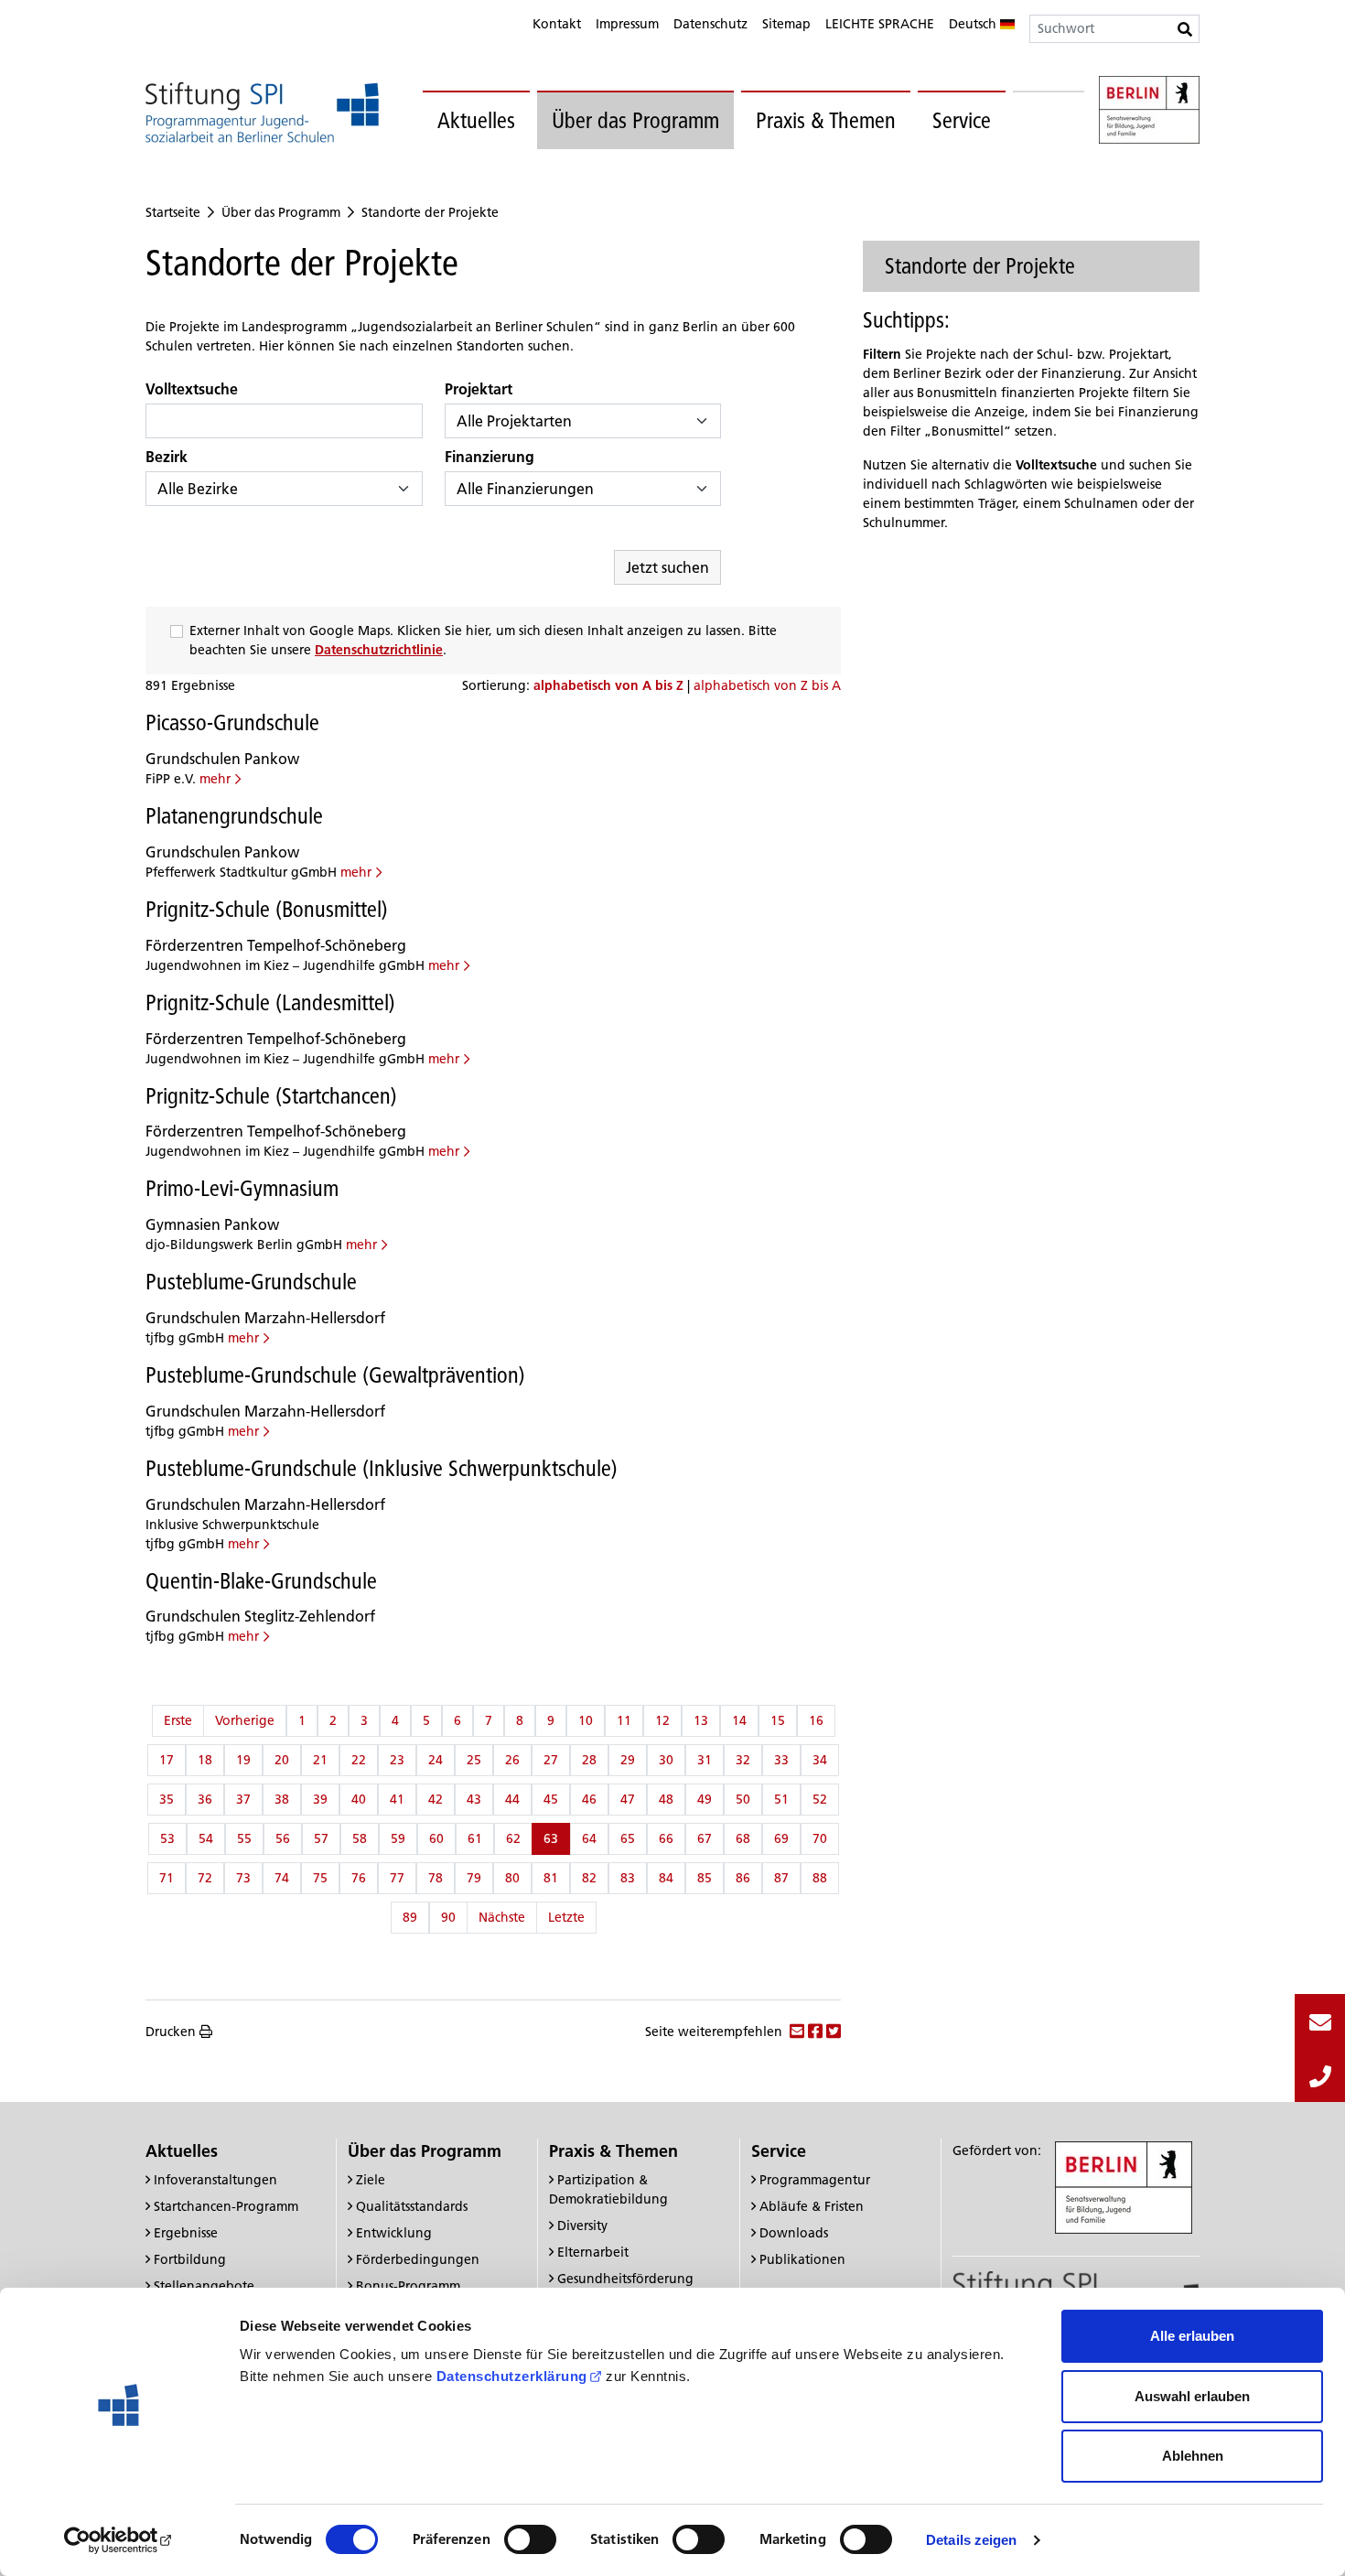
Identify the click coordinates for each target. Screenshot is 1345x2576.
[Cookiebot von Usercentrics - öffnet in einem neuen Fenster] (118, 2540)
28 (589, 1760)
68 (743, 1838)
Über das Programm (635, 120)
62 (513, 1838)
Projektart (479, 389)
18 (205, 1760)
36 (205, 1799)
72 (205, 1878)
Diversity (582, 2226)
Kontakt (557, 24)
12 (662, 1720)
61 (475, 1838)
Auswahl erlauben (1192, 2396)
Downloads (794, 2233)
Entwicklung (394, 2233)
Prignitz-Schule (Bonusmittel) (267, 909)
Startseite (173, 212)
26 (512, 1760)
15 (778, 1720)
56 (283, 1838)
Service (962, 120)
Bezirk (167, 457)
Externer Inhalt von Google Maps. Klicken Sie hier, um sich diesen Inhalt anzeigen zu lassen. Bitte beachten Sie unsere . (483, 640)
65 (628, 1838)
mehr (215, 779)
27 (551, 1760)
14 (739, 1720)
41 (397, 1799)
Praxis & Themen (826, 120)
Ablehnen (1193, 2456)
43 (474, 1799)
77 (397, 1878)
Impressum (627, 24)
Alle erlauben (1192, 2336)
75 (320, 1878)
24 (436, 1760)
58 (360, 1838)
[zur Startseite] (262, 112)
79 (474, 1878)
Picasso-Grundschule (232, 722)
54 (206, 1838)
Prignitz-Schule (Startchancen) (271, 1096)
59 (398, 1838)
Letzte (566, 1917)
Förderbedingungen (418, 2259)
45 (551, 1799)
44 (512, 1799)
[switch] (530, 2539)
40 (359, 1799)
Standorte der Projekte (430, 212)
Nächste (502, 1917)
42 (436, 1799)
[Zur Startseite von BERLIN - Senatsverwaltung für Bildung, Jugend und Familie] (1149, 113)
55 (244, 1838)
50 (743, 1799)
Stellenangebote (204, 2286)
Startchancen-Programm (226, 2206)
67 (705, 1838)
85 (705, 1878)
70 (820, 1838)
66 (666, 1838)
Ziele (371, 2180)
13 (701, 1720)
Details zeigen (971, 2540)
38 (282, 1799)
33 (781, 1760)
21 (320, 1760)
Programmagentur (815, 2180)
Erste (178, 1720)
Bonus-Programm (408, 2286)
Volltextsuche (192, 389)
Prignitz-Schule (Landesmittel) (270, 1002)
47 (628, 1799)
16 (816, 1720)
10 (586, 1720)
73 (243, 1878)
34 (820, 1760)
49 (705, 1799)
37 (243, 1799)
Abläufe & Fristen (812, 2206)
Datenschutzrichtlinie (379, 650)
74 (282, 1878)
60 (436, 1838)
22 (359, 1760)
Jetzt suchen (667, 567)
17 (167, 1760)
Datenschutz (710, 24)
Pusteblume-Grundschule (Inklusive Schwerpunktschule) (382, 1468)
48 (666, 1799)
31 (705, 1760)
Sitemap (786, 24)
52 (820, 1799)
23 (397, 1760)
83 (628, 1878)
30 (666, 1760)
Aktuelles (476, 120)
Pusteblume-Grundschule (251, 1282)
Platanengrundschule (234, 816)
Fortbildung (190, 2259)
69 (781, 1838)
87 (781, 1878)
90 (448, 1917)
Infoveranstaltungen (215, 2180)
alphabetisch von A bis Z (610, 685)
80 (512, 1878)
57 (321, 1838)
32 (743, 1760)
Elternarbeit (593, 2252)
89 (410, 1917)
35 (167, 1799)
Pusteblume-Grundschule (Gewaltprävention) (335, 1375)
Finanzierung (490, 457)
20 (282, 1760)
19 (243, 1760)
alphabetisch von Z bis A (767, 685)
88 (820, 1878)
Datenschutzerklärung (512, 2376)
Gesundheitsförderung (625, 2279)
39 (320, 1799)
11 (624, 1720)
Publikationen (802, 2259)
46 (589, 1799)
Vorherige (245, 1720)
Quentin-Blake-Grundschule (261, 1581)
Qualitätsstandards (412, 2206)
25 (474, 1760)
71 (167, 1878)
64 (589, 1838)
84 (666, 1878)
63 (551, 1838)
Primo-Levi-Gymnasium (242, 1188)
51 (781, 1799)
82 (589, 1878)
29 (628, 1760)
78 (436, 1878)
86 (743, 1878)
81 (551, 1878)
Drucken (171, 2032)
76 (359, 1878)
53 (167, 1838)
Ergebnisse (186, 2233)
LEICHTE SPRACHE (880, 24)
